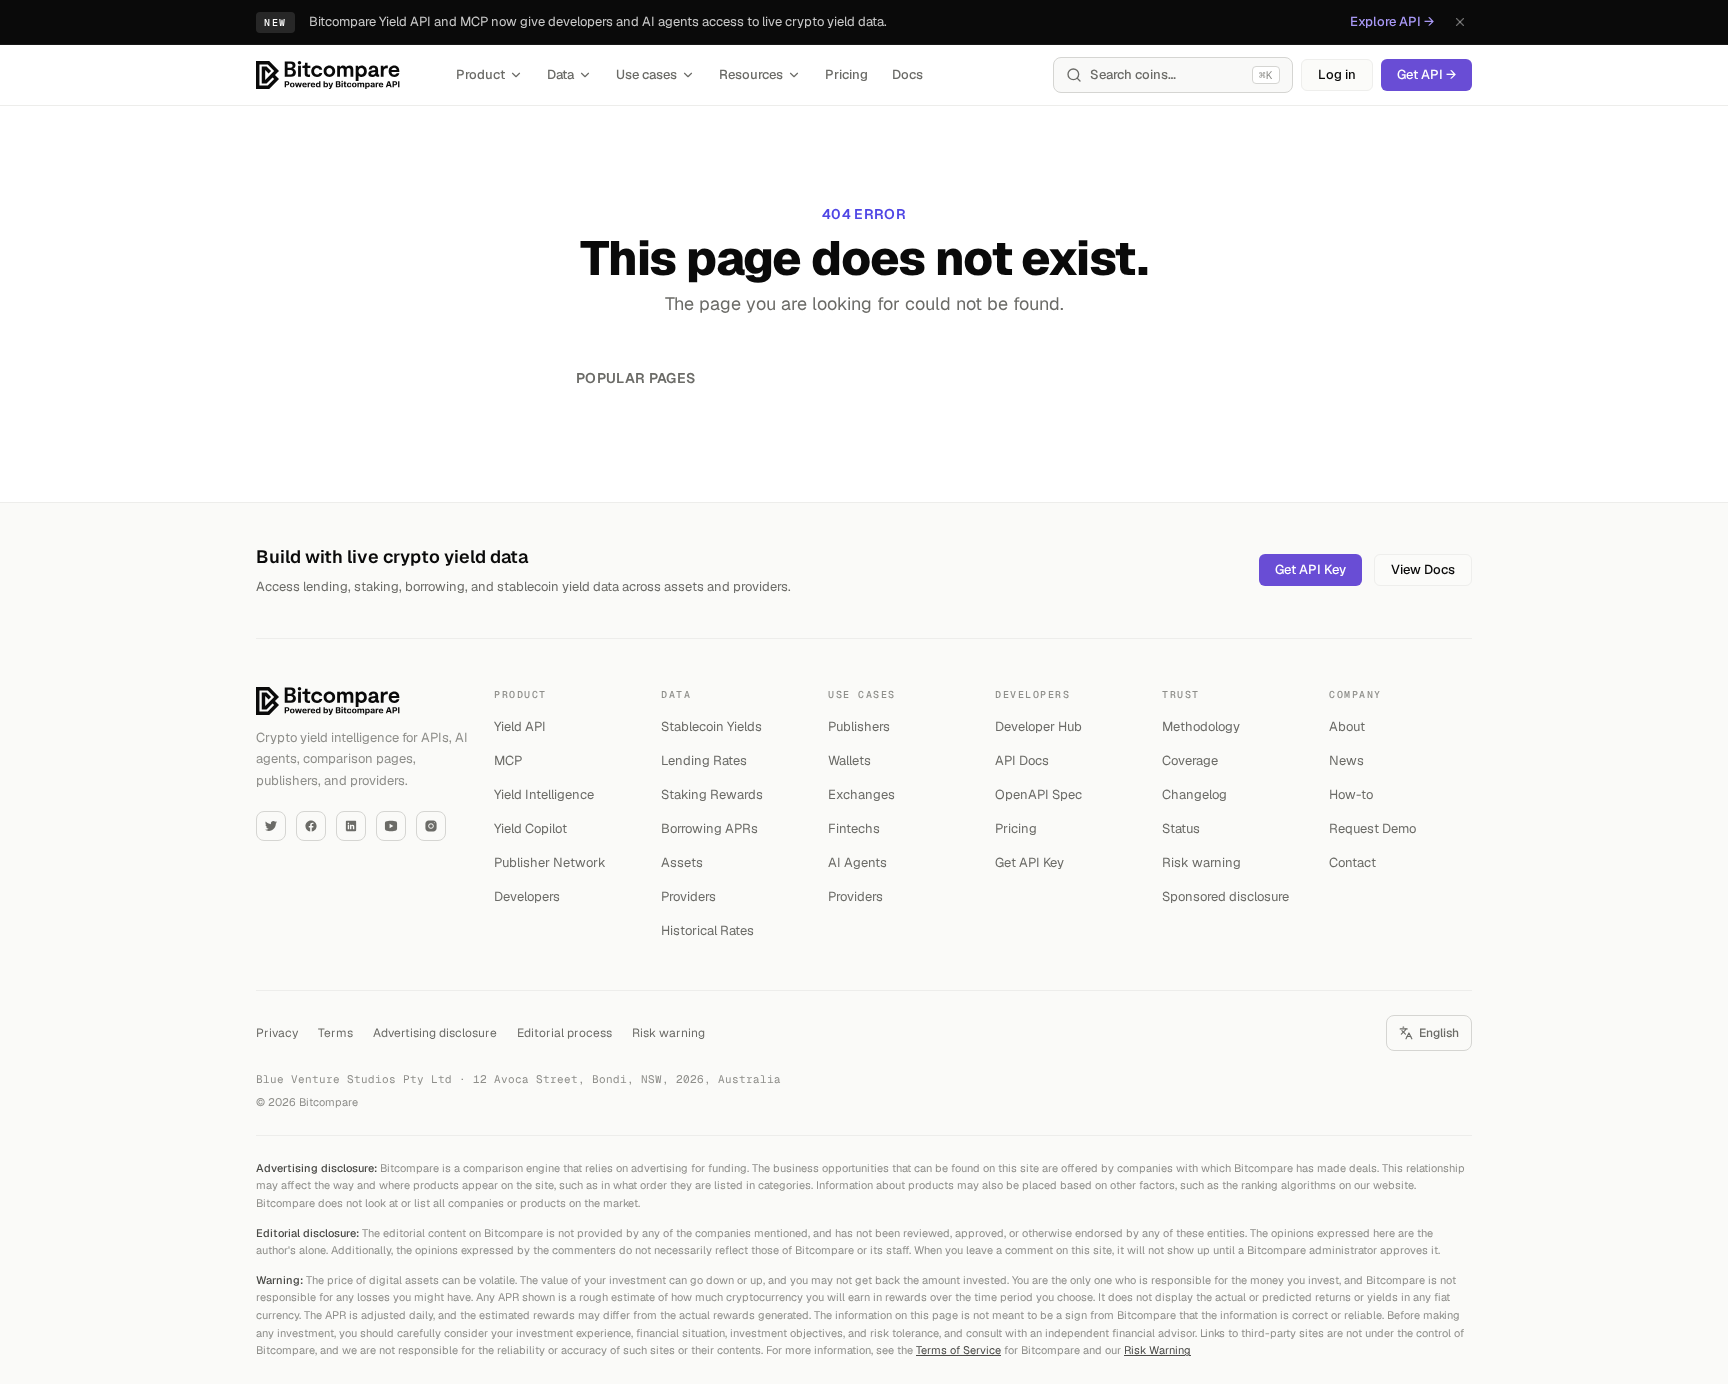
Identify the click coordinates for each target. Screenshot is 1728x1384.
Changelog (1194, 794)
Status (1181, 828)
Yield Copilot (530, 828)
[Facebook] (311, 826)
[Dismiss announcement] (1460, 22)
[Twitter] (271, 826)
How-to (1351, 794)
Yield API (520, 726)
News (1346, 760)
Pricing (846, 74)
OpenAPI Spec (1038, 794)
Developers (527, 896)
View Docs (1423, 569)
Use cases (646, 74)
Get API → (1426, 74)
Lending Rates (704, 760)
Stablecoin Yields (711, 726)
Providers (688, 896)
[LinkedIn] (351, 826)
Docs (907, 74)
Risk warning (1201, 862)
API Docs (1022, 760)
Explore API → (1392, 21)
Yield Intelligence (544, 794)
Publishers (859, 726)
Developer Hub (1038, 726)
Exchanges (861, 794)
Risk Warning (1157, 1350)
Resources (751, 74)
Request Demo (1372, 828)
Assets (682, 862)
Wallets (849, 760)
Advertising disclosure (435, 1033)
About (1347, 726)
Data (560, 74)
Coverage (1190, 760)
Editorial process (564, 1033)
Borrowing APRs (709, 828)
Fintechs (854, 828)
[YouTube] (391, 826)
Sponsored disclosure (1225, 896)
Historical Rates (707, 930)
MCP (508, 760)
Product (480, 74)
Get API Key (1310, 569)
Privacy (277, 1033)
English (1439, 1033)
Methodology (1201, 726)
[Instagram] (431, 826)
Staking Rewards (712, 794)
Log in (1337, 74)
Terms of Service (958, 1350)
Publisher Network (550, 862)
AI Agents (857, 862)
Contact (1352, 862)
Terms (335, 1033)
